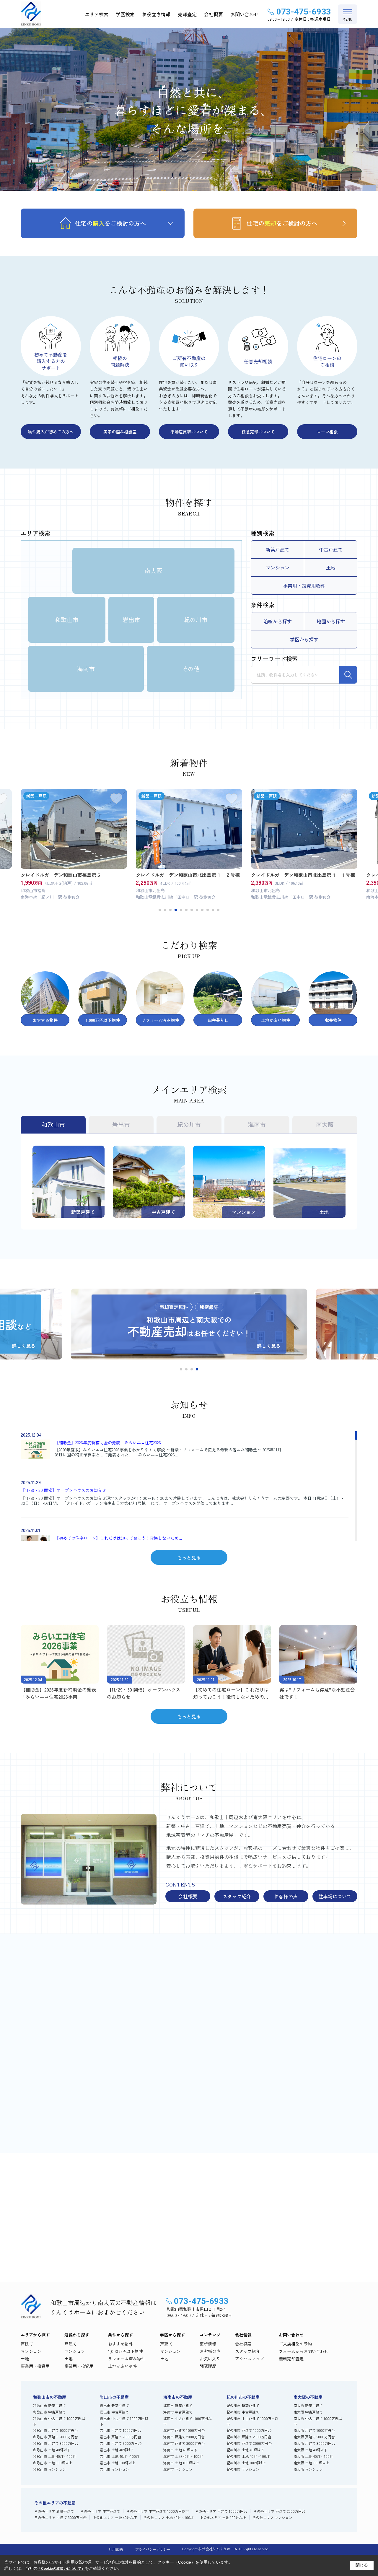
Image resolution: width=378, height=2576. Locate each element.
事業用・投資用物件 (304, 586)
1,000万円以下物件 (126, 2351)
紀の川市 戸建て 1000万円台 (249, 2430)
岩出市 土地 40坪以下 (117, 2450)
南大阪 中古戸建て (308, 2412)
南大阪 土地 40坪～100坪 (313, 2456)
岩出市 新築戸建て (114, 2405)
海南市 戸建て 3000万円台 (184, 2443)
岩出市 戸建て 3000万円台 (121, 2443)
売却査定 (187, 14)
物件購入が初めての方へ (51, 432)
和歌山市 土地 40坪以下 (52, 2450)
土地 (331, 567)
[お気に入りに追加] (116, 799)
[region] (185, 1486)
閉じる (362, 2565)
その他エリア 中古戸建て (100, 2511)
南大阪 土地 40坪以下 (311, 2450)
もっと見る (189, 1557)
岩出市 (131, 620)
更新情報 (208, 2344)
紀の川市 (196, 620)
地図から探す (331, 621)
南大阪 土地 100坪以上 (311, 2463)
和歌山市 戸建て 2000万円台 (56, 2437)
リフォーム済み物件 (127, 2359)
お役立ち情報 (156, 14)
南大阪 (154, 571)
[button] (160, 910)
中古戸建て (331, 549)
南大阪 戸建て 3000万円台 (314, 2443)
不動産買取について (189, 432)
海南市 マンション (178, 2469)
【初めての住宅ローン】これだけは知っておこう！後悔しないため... (118, 1538)
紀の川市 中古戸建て (243, 2412)
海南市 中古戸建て (178, 2412)
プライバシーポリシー (153, 2549)
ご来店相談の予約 (115, 2244)
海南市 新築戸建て (178, 2405)
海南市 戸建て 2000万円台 (184, 2437)
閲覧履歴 (208, 2366)
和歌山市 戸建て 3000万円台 (56, 2443)
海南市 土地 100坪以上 (181, 2463)
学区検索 (125, 14)
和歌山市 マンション (49, 2469)
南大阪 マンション (308, 2469)
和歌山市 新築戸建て (49, 2405)
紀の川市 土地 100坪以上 (246, 2463)
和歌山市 (67, 620)
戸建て (27, 2344)
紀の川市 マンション (243, 2469)
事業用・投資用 (35, 2366)
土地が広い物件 (123, 2366)
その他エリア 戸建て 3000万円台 (60, 2517)
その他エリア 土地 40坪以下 (115, 2517)
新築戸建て (278, 549)
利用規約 (116, 2549)
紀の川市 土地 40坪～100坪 (248, 2456)
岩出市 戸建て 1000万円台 (120, 2430)
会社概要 (214, 14)
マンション (278, 567)
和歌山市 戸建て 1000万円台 (56, 2430)
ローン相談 (327, 432)
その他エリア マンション (272, 2517)
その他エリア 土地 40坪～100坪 (169, 2517)
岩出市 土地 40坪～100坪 (120, 2456)
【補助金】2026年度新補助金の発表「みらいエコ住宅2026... (110, 1443)
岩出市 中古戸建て (114, 2412)
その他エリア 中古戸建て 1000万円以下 (158, 2511)
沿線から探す (278, 621)
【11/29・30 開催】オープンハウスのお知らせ (63, 1490)
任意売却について (258, 432)
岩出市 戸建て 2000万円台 (120, 2437)
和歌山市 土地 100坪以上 (53, 2463)
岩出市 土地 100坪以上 (118, 2463)
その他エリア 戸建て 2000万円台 (279, 2511)
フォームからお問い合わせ (304, 2351)
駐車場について (335, 1896)
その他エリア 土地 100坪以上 (223, 2517)
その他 (191, 669)
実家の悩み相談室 (120, 432)
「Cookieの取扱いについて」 (61, 2569)
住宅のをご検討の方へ (110, 223)
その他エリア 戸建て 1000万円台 (221, 2511)
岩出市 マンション (114, 2469)
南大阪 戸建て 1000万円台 (314, 2430)
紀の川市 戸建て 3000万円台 (249, 2443)
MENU (348, 19)
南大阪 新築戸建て (308, 2405)
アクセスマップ (250, 2359)
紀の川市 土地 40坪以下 (245, 2450)
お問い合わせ (245, 14)
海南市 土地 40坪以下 (180, 2450)
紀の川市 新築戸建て (243, 2405)
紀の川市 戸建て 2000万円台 (249, 2437)
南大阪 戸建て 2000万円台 (314, 2437)
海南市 (86, 669)
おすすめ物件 (120, 2344)
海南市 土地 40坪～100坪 (183, 2456)
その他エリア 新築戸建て (54, 2511)
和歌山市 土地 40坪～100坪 (55, 2456)
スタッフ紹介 (237, 1896)
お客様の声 (286, 1896)
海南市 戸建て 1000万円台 (184, 2430)
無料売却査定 (253, 2244)
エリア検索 (97, 14)
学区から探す (304, 639)
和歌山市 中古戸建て (49, 2412)
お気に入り (210, 2359)
